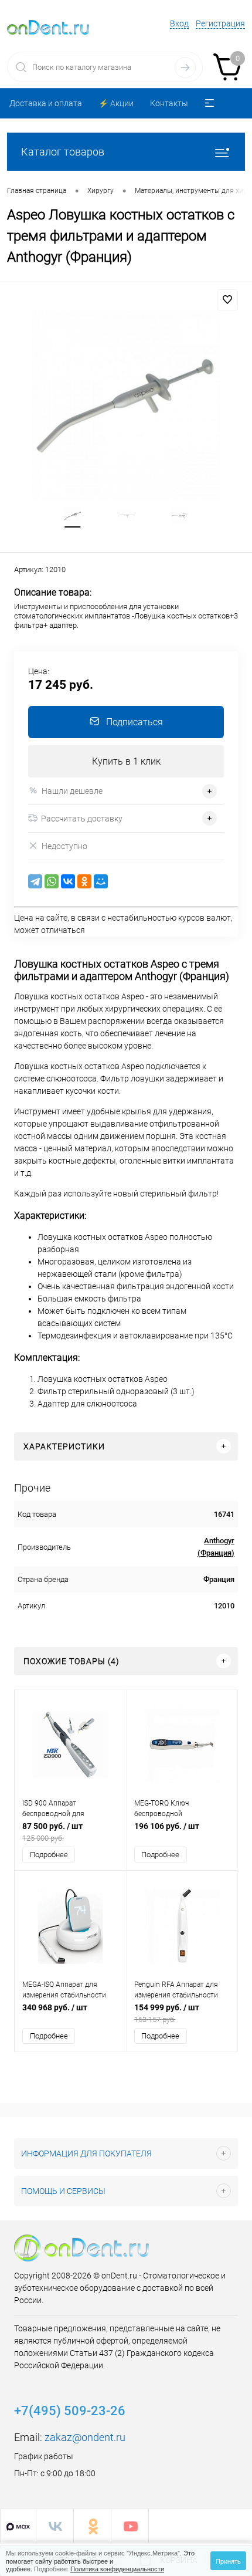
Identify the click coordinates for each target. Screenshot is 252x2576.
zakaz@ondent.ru (85, 2437)
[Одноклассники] (84, 881)
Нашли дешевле (72, 791)
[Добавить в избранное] (227, 300)
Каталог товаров (63, 152)
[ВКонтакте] (68, 881)
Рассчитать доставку (82, 819)
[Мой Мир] (101, 881)
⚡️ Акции (116, 103)
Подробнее (49, 1855)
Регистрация (220, 23)
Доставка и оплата (46, 103)
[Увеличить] (126, 405)
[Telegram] (35, 881)
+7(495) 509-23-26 (70, 2411)
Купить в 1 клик (126, 761)
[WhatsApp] (52, 881)
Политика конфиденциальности (117, 2568)
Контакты (169, 103)
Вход (179, 23)
